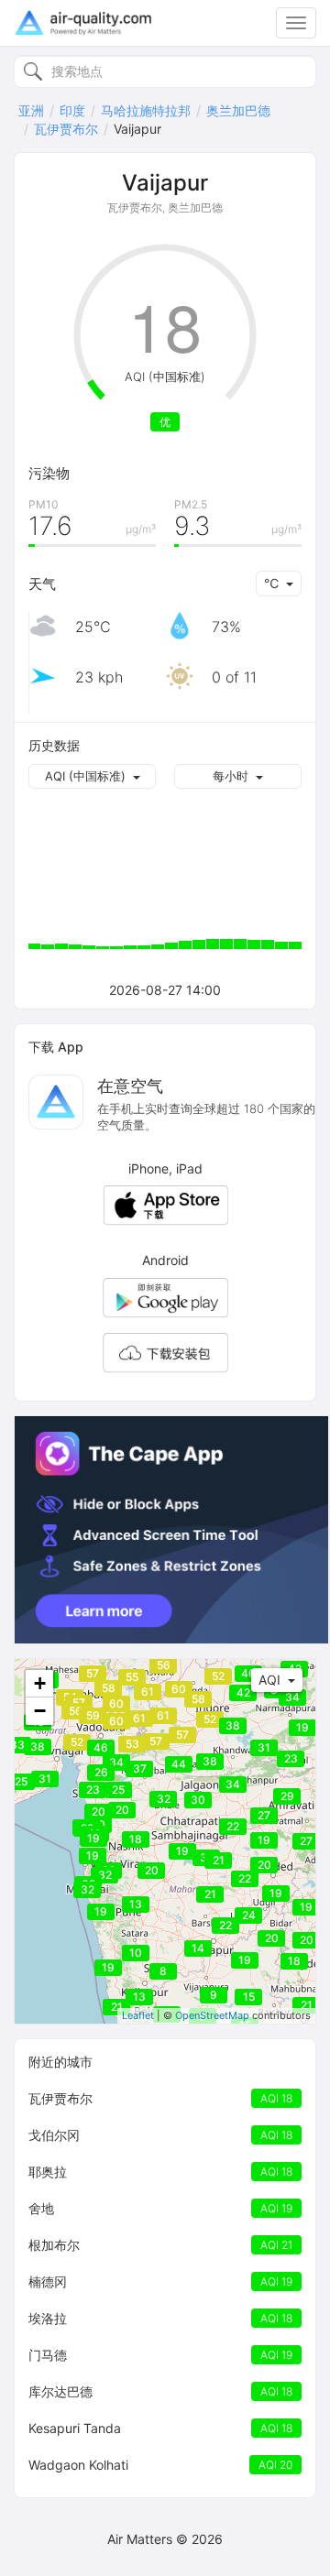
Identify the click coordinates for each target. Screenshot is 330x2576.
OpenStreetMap (212, 2015)
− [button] (40, 1711)
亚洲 (31, 110)
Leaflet (138, 2015)
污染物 (49, 473)
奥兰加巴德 (238, 110)
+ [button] (40, 1683)
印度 (72, 110)
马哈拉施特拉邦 (146, 110)
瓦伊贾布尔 (66, 129)
